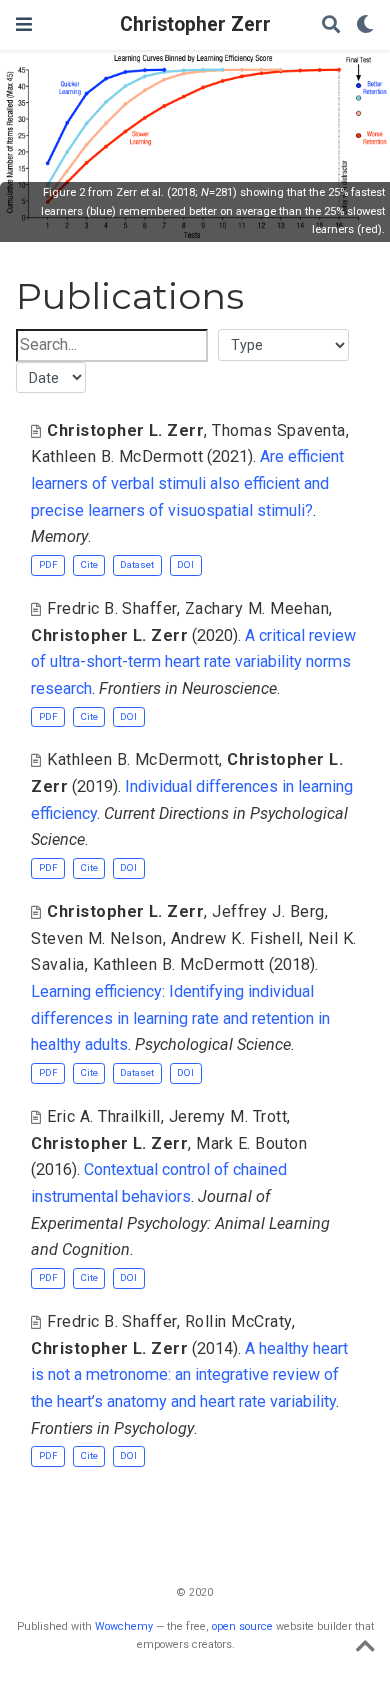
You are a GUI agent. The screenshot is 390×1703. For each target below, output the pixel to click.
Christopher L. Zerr (125, 430)
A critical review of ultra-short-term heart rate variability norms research (193, 662)
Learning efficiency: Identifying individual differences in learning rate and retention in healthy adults (180, 1018)
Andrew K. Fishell (235, 938)
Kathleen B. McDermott (117, 456)
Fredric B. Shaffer (112, 608)
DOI (185, 564)
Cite (89, 564)
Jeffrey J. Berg (268, 911)
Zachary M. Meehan (257, 608)
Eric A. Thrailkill (104, 1116)
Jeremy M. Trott (228, 1116)
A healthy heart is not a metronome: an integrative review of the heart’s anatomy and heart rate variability (189, 1375)
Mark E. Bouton (251, 1143)
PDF (48, 564)
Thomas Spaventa (278, 430)
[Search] (331, 25)
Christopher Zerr (195, 24)
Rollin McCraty (238, 1321)
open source (242, 1626)
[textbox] (112, 345)
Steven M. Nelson (97, 938)
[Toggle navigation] (24, 24)
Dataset (137, 564)
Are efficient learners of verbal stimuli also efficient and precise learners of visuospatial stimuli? (187, 483)
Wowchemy (124, 1626)
